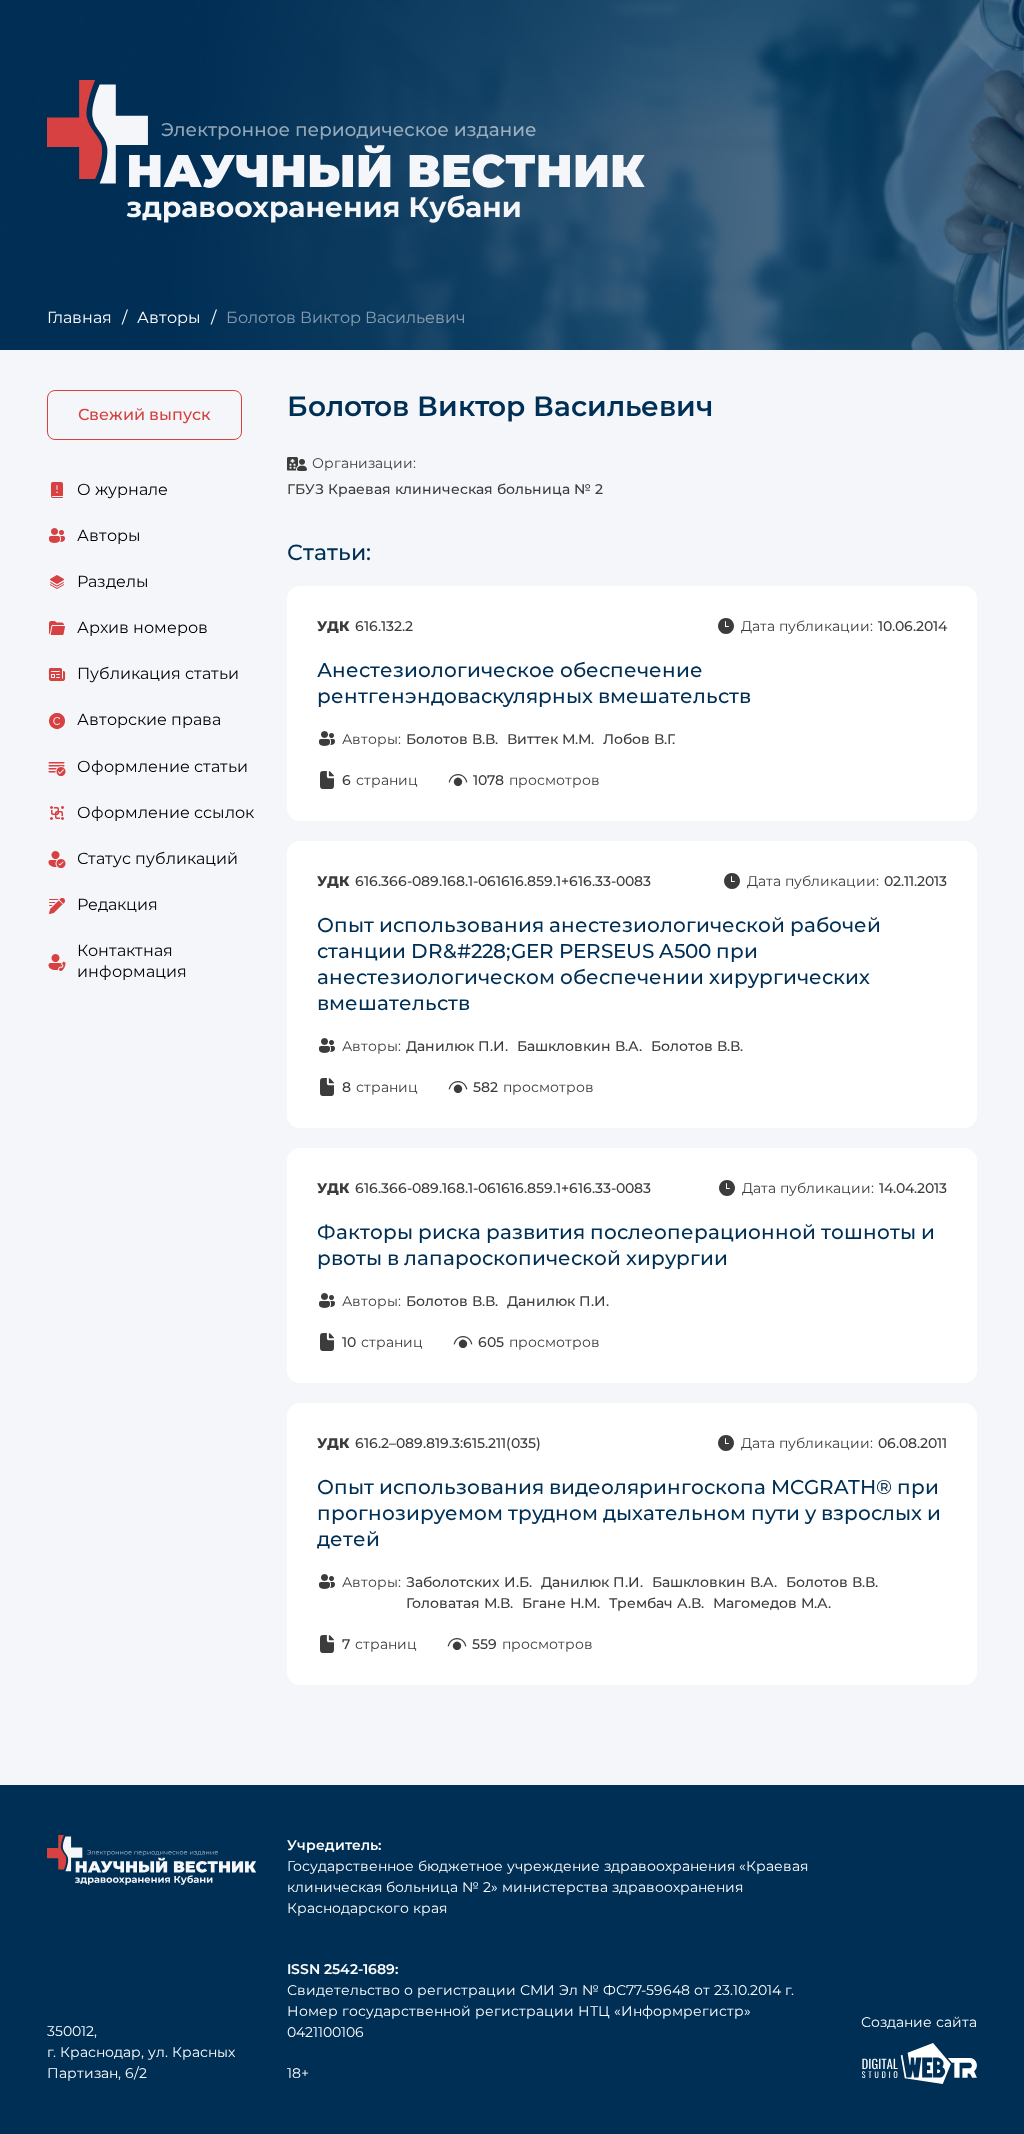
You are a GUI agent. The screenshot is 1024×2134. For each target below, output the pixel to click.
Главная (79, 317)
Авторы (169, 317)
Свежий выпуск (144, 414)
